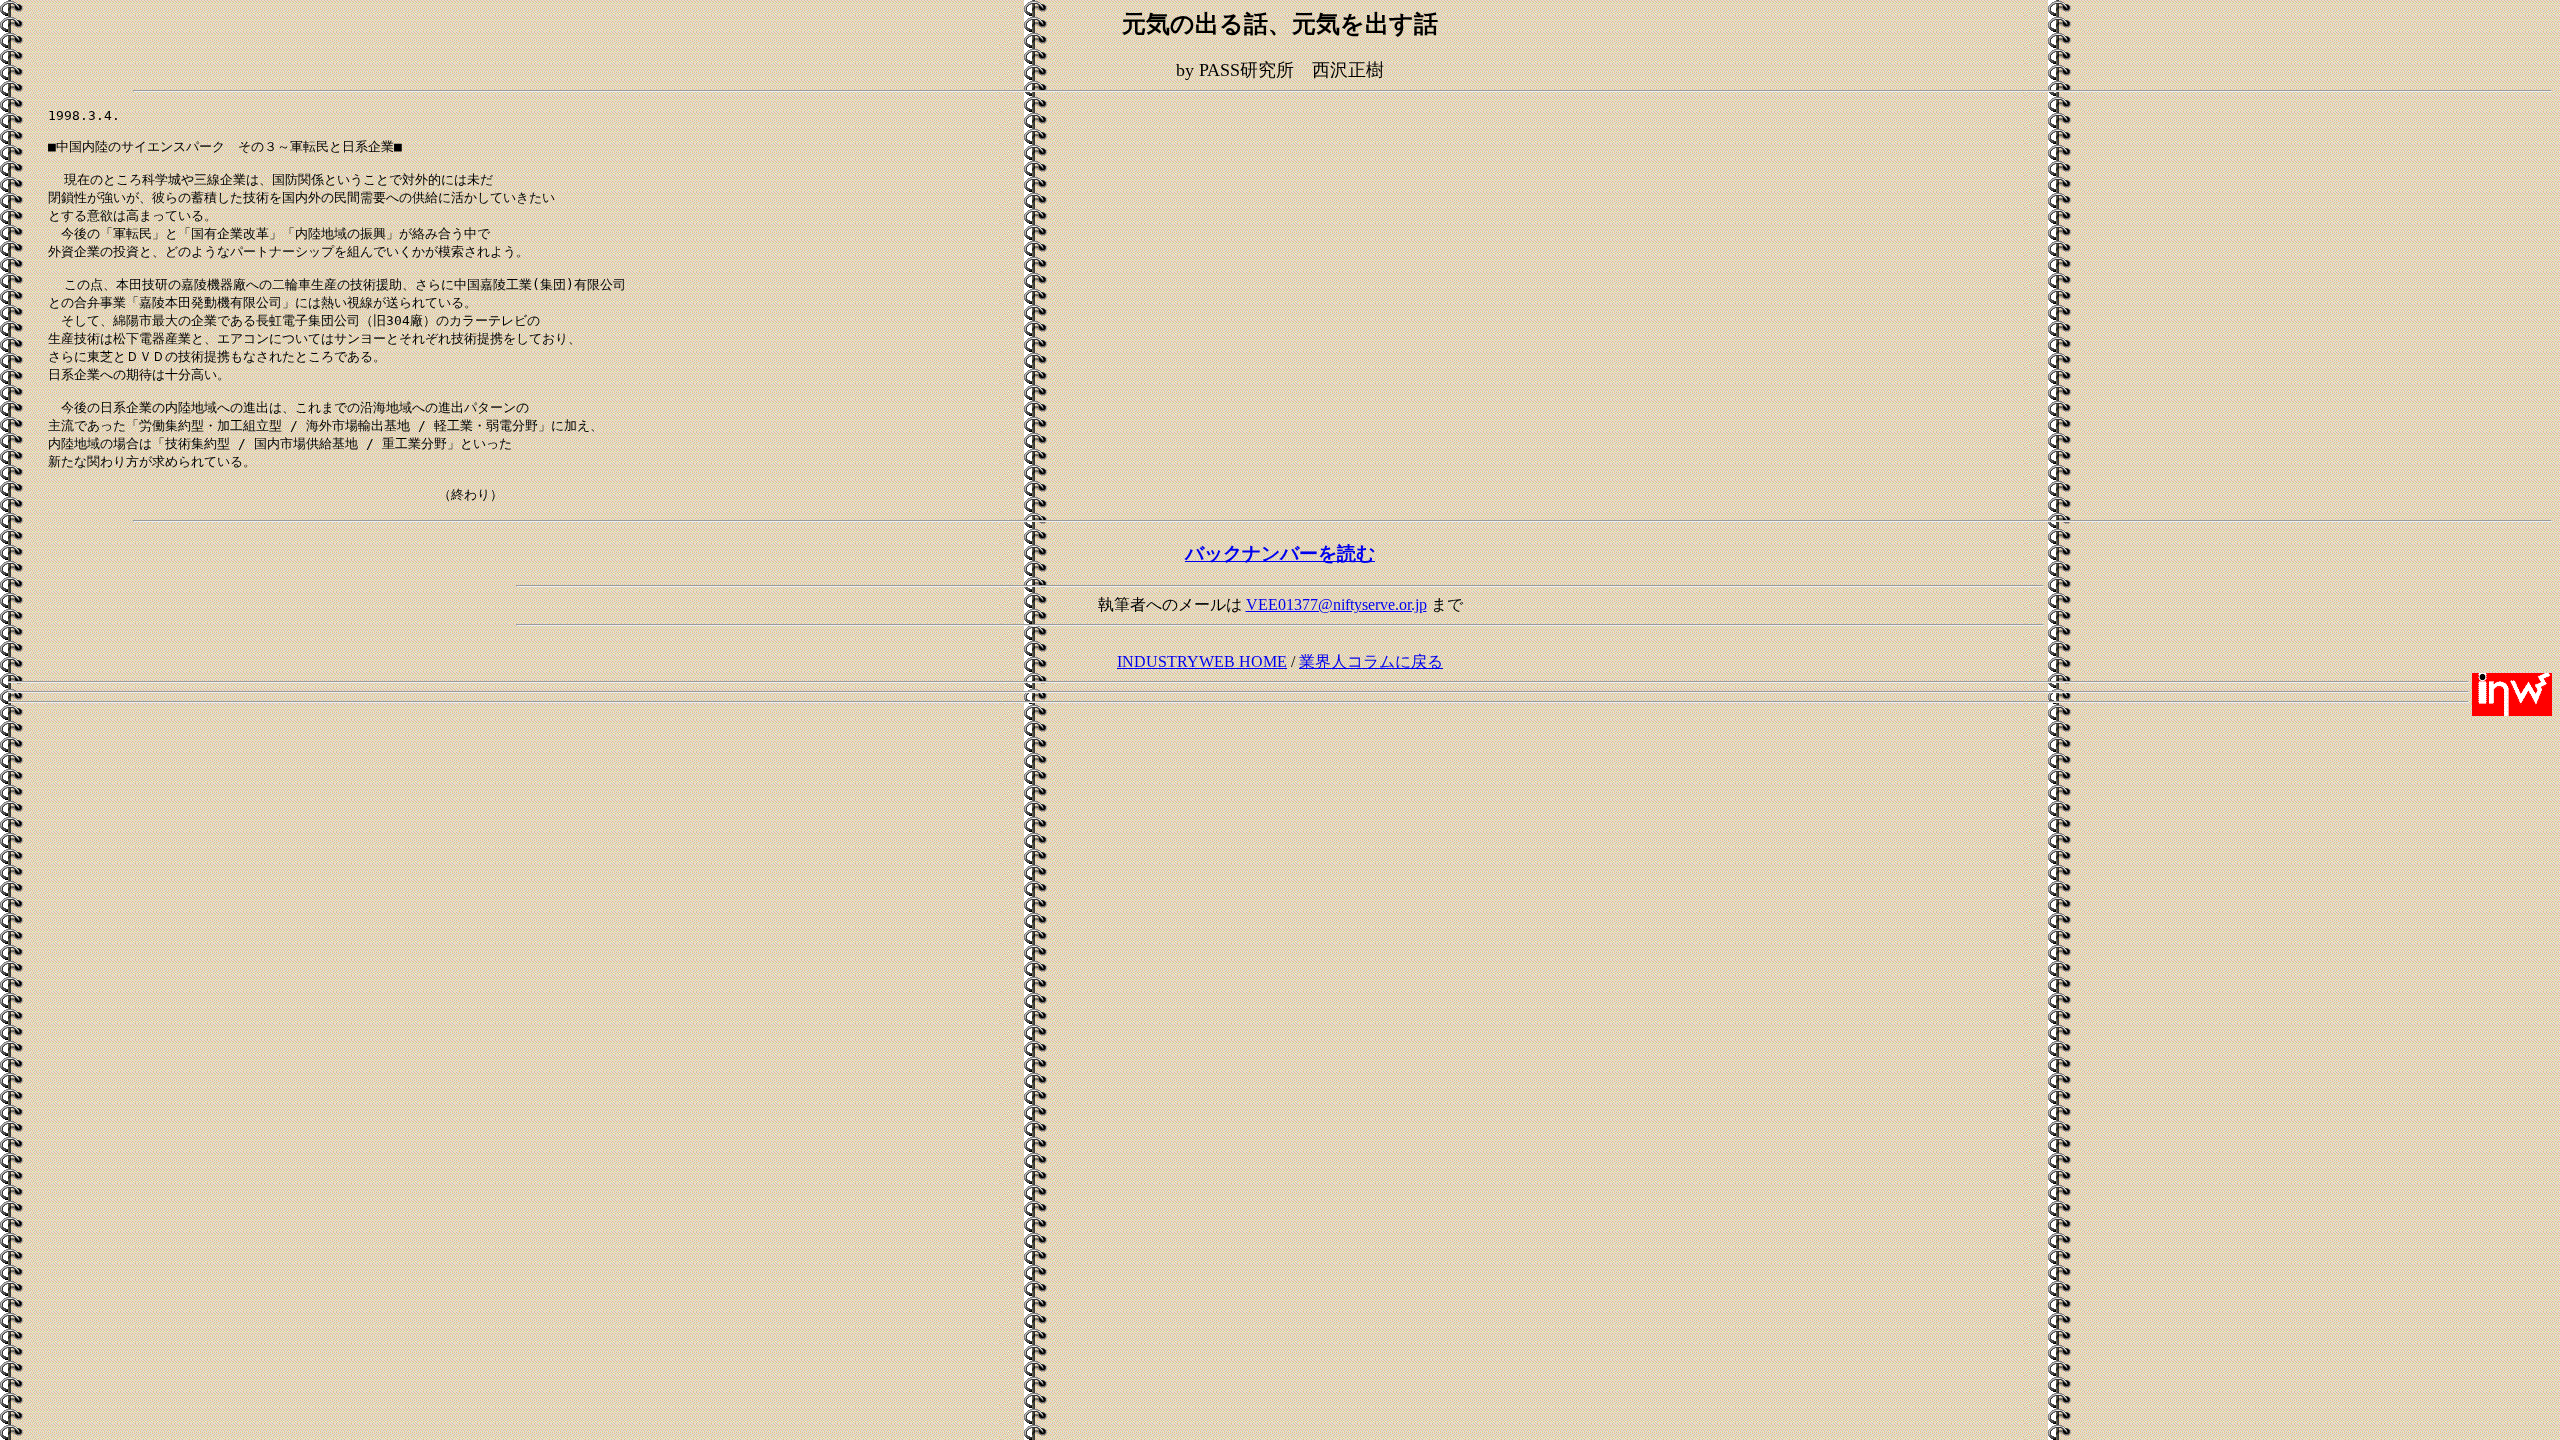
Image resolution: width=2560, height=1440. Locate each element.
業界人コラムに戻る (1371, 661)
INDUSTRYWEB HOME (1202, 661)
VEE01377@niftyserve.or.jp (1336, 604)
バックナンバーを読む (1280, 553)
